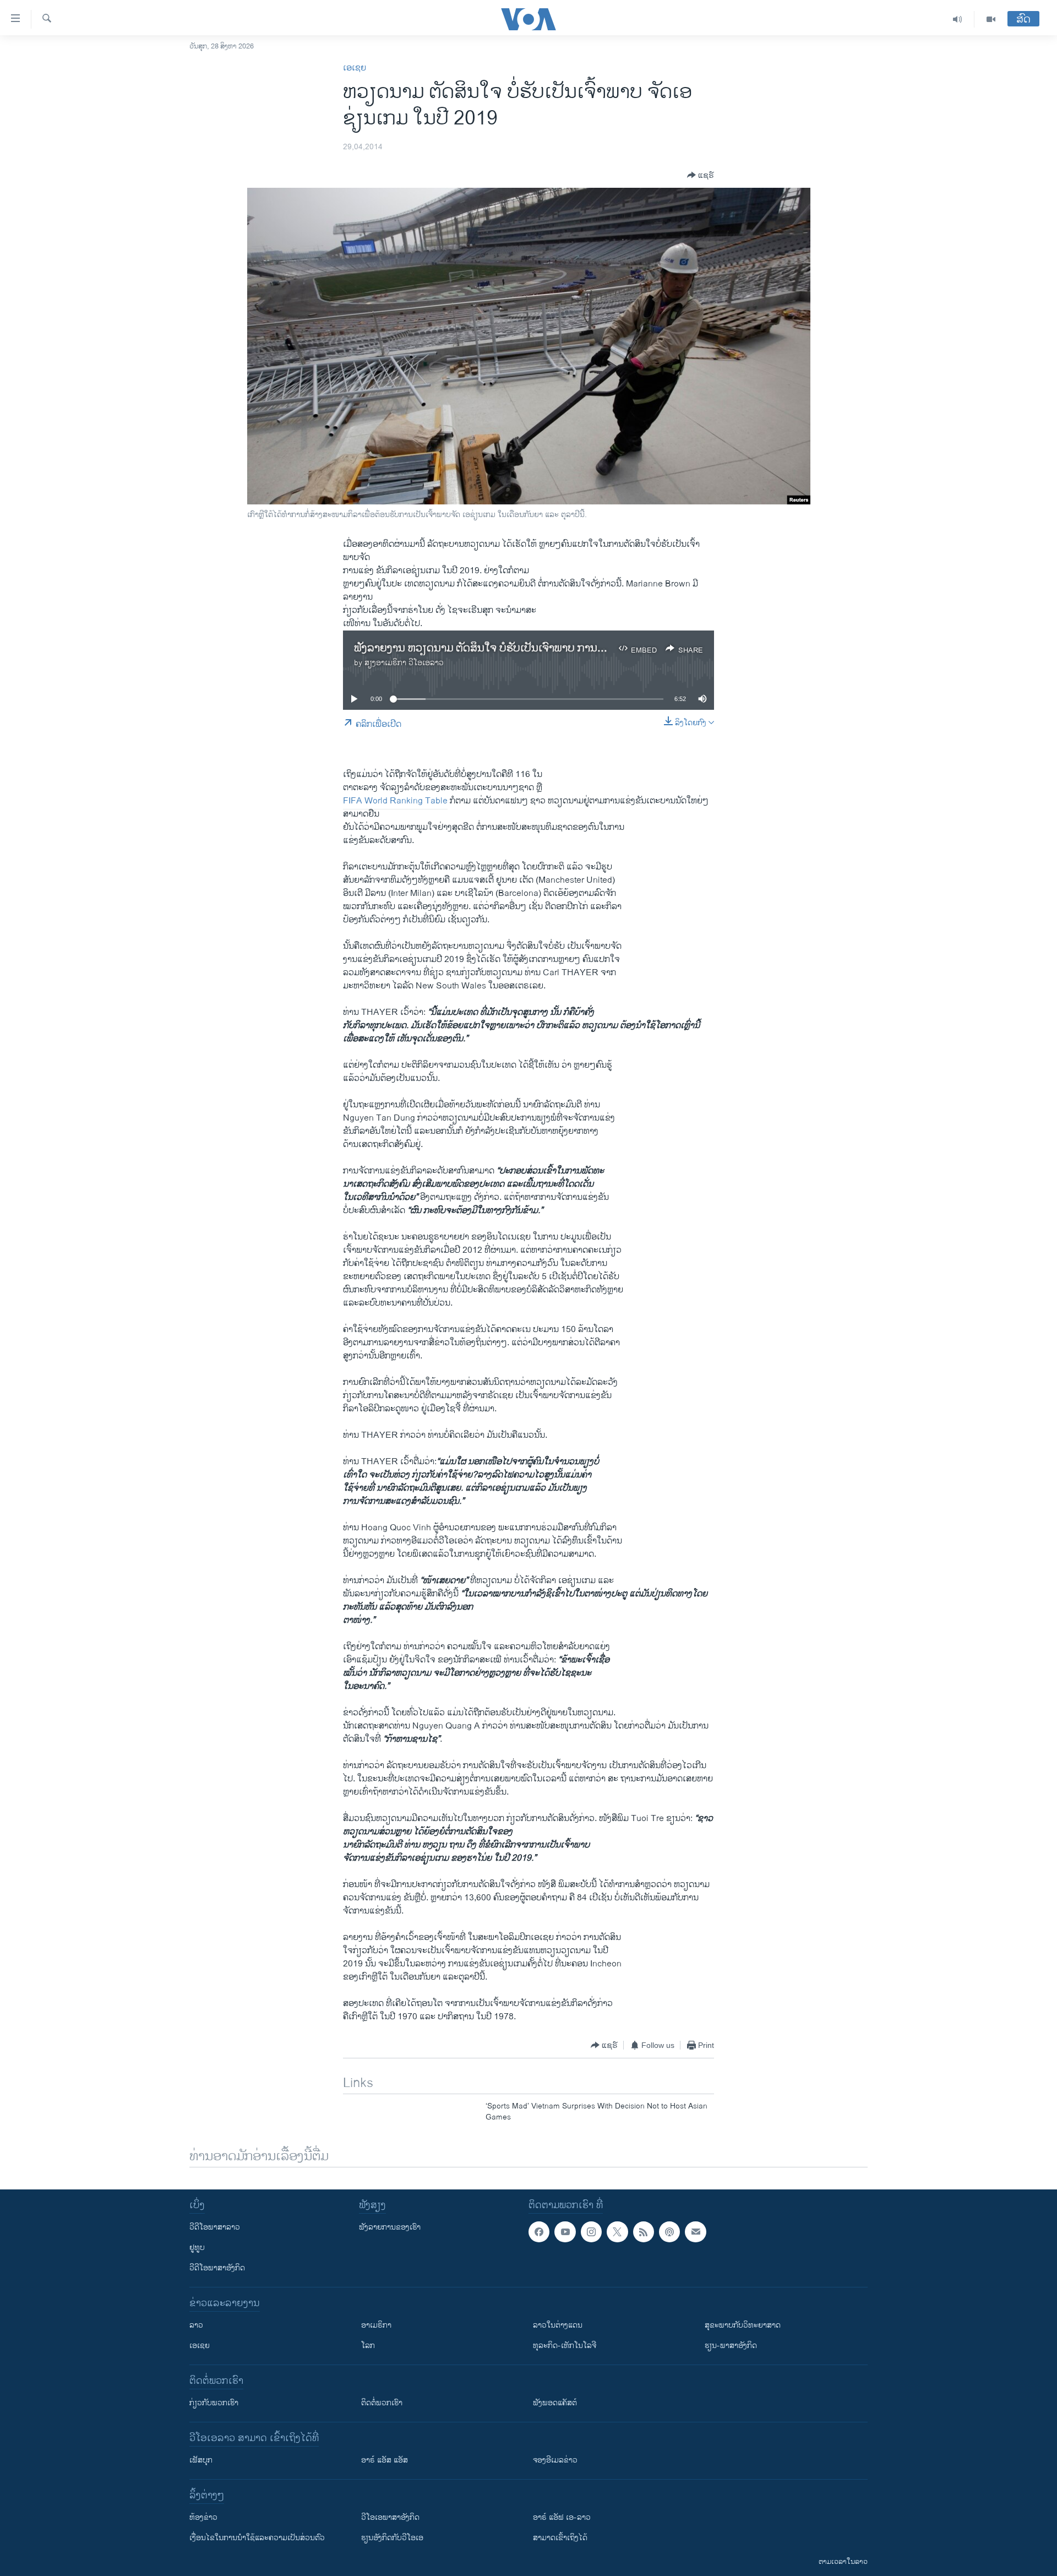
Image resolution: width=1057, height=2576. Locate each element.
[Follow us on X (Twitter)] (617, 2232)
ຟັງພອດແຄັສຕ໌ (555, 2403)
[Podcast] (669, 2232)
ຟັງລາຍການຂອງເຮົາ (390, 2227)
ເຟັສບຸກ (201, 2460)
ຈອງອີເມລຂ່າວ (555, 2460)
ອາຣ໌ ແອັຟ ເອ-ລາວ (562, 2517)
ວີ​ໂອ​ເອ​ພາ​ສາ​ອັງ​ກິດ (390, 2517)
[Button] (701, 175)
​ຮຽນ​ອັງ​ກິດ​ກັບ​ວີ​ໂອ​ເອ (392, 2538)
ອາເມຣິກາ (376, 2325)
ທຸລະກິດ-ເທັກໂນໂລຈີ (565, 2346)
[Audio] (958, 19)
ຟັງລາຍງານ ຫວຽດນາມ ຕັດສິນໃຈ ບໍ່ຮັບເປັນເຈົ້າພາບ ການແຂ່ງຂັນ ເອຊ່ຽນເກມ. (519, 648)
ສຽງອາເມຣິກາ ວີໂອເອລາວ (404, 663)
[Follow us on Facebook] (539, 2232)
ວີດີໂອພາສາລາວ (215, 2227)
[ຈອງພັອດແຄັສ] (695, 2232)
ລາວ (196, 2325)
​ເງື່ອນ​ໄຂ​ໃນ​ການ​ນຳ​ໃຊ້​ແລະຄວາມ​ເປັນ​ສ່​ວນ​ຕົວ (257, 2538)
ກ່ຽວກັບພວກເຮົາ (214, 2403)
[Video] (991, 19)
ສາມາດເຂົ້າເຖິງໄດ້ (560, 2538)
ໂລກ (368, 2346)
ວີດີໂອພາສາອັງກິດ (217, 2268)
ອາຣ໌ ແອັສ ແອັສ (385, 2460)
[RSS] (644, 2232)
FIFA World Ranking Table (395, 801)
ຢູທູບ (197, 2248)
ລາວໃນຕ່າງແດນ (558, 2325)
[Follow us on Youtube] (565, 2232)
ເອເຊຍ (355, 68)
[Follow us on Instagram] (591, 2232)
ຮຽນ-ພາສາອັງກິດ (731, 2346)
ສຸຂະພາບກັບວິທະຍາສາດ (743, 2325)
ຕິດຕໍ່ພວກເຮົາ (382, 2403)
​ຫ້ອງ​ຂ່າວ (203, 2517)
